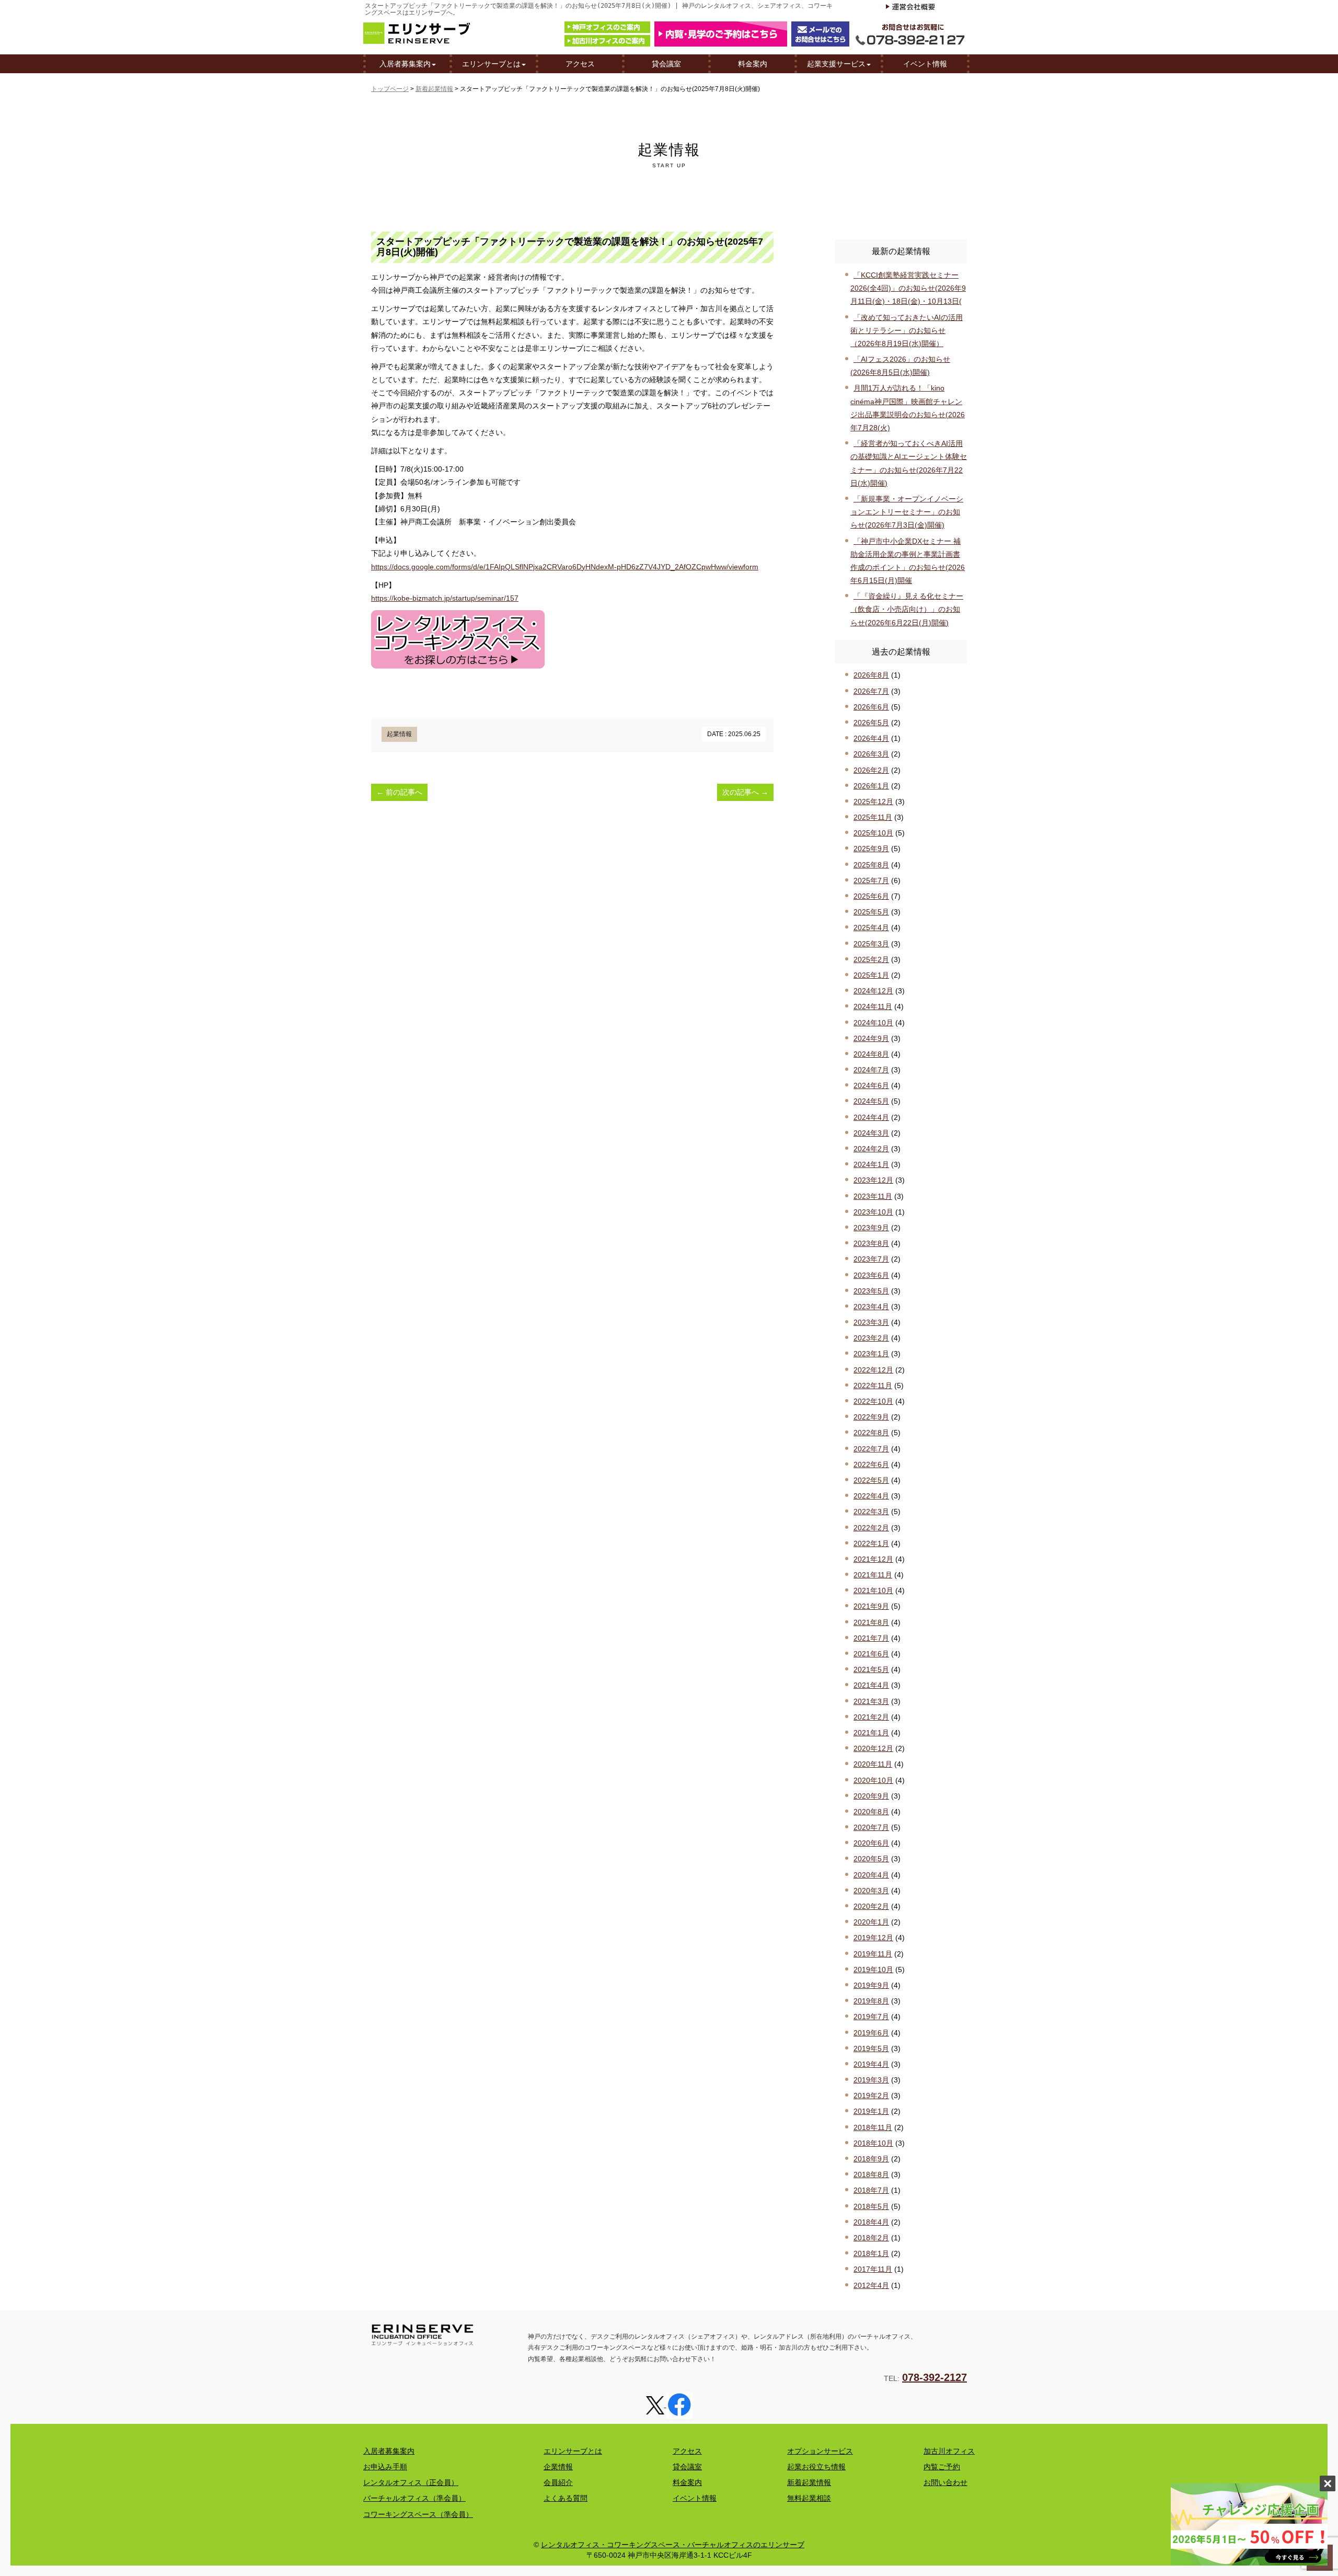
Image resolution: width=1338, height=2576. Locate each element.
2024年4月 (871, 1117)
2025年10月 (873, 833)
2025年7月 (871, 880)
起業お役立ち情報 (816, 2467)
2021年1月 (871, 1733)
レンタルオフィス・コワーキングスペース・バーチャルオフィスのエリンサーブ (673, 2545)
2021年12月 (873, 1559)
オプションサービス (820, 2451)
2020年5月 (871, 1859)
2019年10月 (873, 1970)
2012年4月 (871, 2285)
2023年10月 (873, 1212)
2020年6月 (871, 1843)
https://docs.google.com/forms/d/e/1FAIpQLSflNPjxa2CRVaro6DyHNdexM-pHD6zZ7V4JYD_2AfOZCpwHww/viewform (565, 567)
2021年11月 (873, 1575)
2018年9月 (871, 2159)
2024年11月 (873, 1006)
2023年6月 (871, 1275)
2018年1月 (871, 2253)
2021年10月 (873, 1590)
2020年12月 (873, 1748)
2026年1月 (871, 786)
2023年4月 (871, 1307)
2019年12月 (873, 1938)
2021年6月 (871, 1654)
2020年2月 (871, 1906)
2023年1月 (871, 1354)
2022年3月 (871, 1512)
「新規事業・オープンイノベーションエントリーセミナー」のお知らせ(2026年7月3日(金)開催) (907, 512)
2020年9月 (871, 1796)
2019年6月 (871, 2033)
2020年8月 (871, 1812)
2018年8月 (871, 2174)
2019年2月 (871, 2096)
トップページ (390, 89)
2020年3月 (871, 1891)
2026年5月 (871, 723)
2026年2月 (871, 770)
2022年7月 (871, 1449)
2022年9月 (871, 1417)
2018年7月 (871, 2190)
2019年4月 (871, 2064)
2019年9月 (871, 1985)
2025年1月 (871, 975)
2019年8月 (871, 2001)
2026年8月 (871, 675)
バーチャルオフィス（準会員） (414, 2498)
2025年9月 (871, 849)
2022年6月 (871, 1464)
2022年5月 (871, 1480)
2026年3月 (871, 754)
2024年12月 (873, 991)
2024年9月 (871, 1038)
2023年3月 (871, 1322)
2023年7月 (871, 1259)
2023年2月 (871, 1338)
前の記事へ (399, 792)
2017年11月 (873, 2269)
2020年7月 (871, 1827)
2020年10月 (873, 1780)
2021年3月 (871, 1701)
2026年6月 (871, 707)
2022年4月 (871, 1496)
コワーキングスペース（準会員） (418, 2514)
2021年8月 (871, 1622)
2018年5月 (871, 2206)
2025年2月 (871, 959)
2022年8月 (871, 1433)
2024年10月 (873, 1023)
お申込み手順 (385, 2467)
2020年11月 (873, 1764)
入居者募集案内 (405, 64)
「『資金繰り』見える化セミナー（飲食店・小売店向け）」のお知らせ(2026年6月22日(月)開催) (907, 609)
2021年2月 (871, 1717)
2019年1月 (871, 2111)
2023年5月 (871, 1291)
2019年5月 (871, 2048)
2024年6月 (871, 1085)
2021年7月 (871, 1638)
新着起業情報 (434, 89)
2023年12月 (873, 1180)
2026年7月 (871, 691)
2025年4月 (871, 928)
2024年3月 (871, 1133)
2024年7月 (871, 1070)
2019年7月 (871, 2017)
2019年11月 (873, 1954)
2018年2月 (871, 2238)
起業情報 (399, 734)
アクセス (580, 64)
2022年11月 (873, 1386)
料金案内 (753, 64)
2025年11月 (873, 817)
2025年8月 (871, 865)
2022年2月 (871, 1528)
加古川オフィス (949, 2451)
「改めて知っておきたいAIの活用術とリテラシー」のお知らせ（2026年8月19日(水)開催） (907, 330)
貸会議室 (666, 64)
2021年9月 (871, 1606)
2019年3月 (871, 2080)
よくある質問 (566, 2498)
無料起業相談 (809, 2498)
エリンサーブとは (491, 64)
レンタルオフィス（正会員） (411, 2482)
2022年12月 (873, 1370)
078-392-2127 (935, 2377)
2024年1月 (871, 1164)
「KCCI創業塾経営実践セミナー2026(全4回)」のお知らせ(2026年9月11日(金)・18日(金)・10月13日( (908, 288)
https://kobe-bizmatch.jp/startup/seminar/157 (445, 598)
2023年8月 (871, 1243)
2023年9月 (871, 1228)
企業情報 (558, 2467)
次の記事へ (745, 792)
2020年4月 (871, 1875)
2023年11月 (873, 1196)
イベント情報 (925, 64)
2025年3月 (871, 944)
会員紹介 (558, 2482)
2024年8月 (871, 1054)
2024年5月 (871, 1101)
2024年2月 (871, 1149)
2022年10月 (873, 1401)
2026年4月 (871, 738)
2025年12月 (873, 802)
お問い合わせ (945, 2482)
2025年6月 (871, 896)
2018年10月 (873, 2143)
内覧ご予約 (942, 2467)
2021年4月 (871, 1685)
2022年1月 (871, 1543)
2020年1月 (871, 1922)
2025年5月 (871, 912)
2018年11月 (873, 2127)
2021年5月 (871, 1669)
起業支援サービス (836, 64)
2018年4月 (871, 2222)
